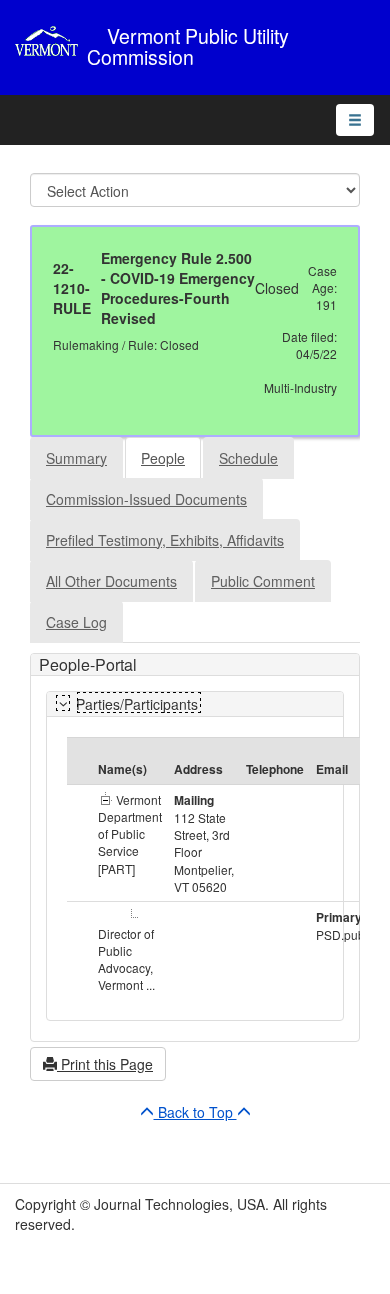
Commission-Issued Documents (146, 499)
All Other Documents (111, 581)
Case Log (76, 622)
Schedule (248, 458)
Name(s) (122, 769)
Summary (76, 458)
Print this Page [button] (105, 1064)
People (163, 458)
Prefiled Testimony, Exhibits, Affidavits (165, 540)
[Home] (51, 41)
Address (198, 769)
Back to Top (195, 1112)
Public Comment (263, 581)
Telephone (275, 769)
